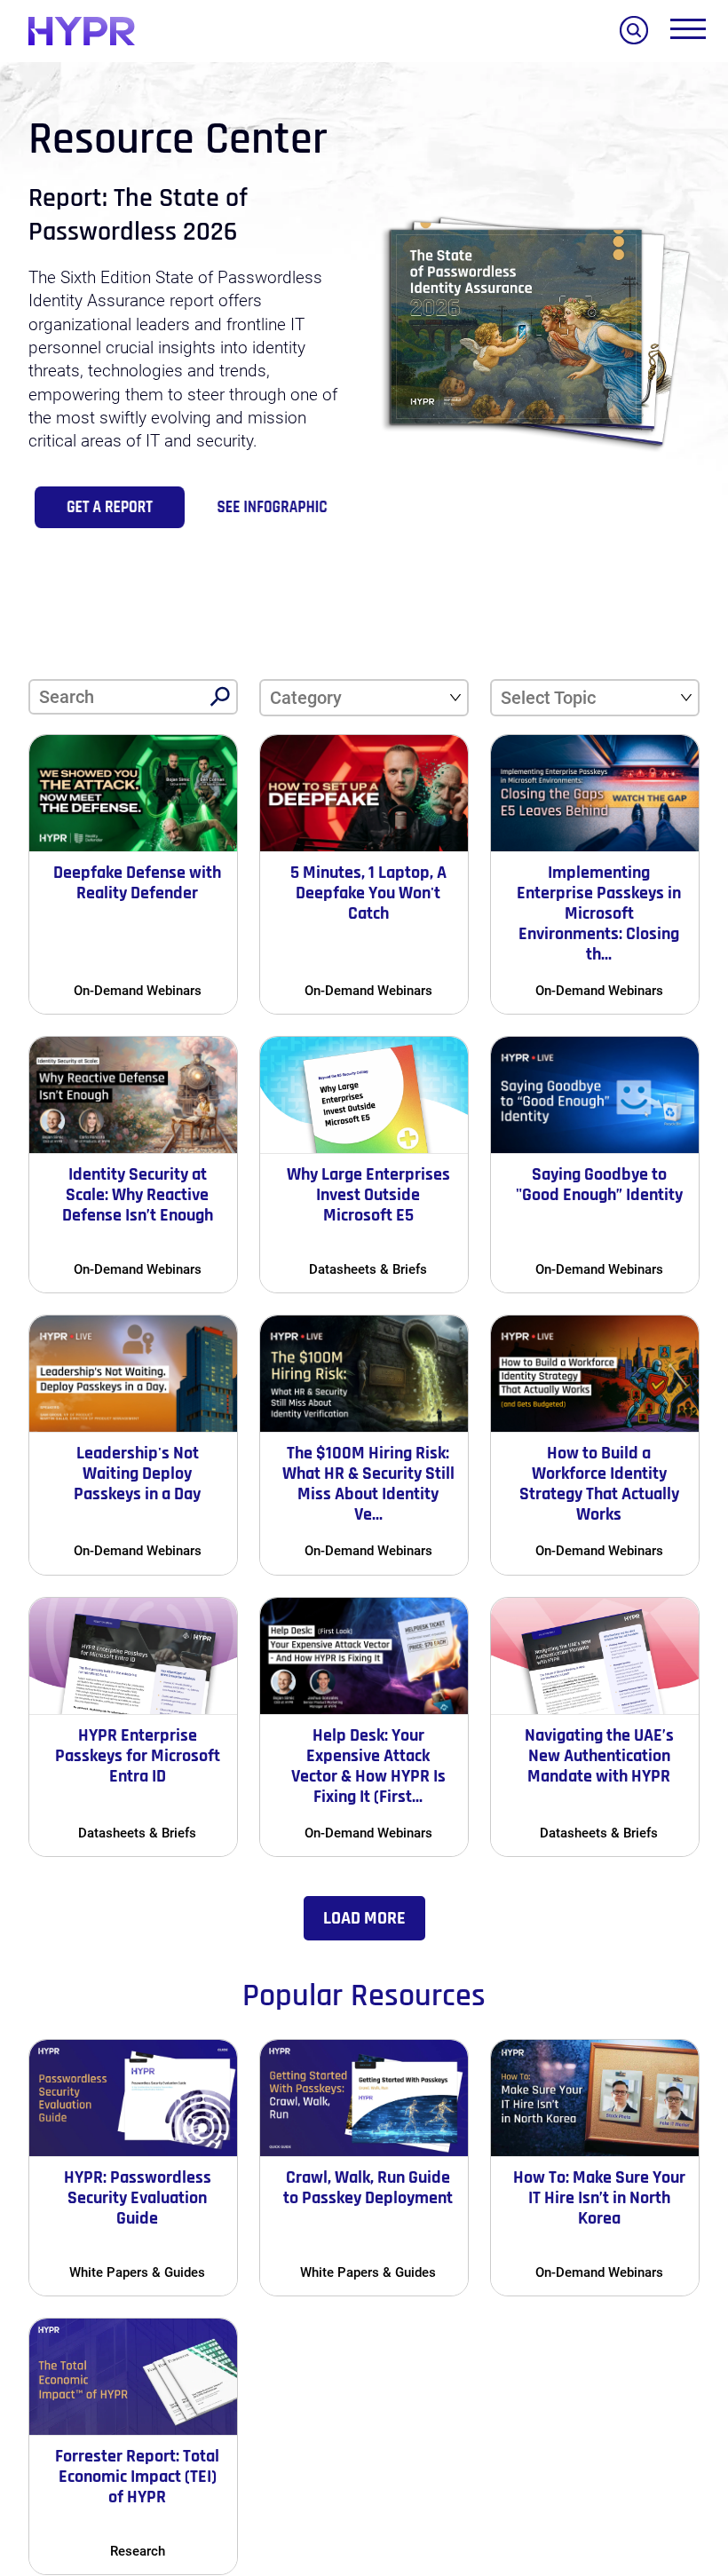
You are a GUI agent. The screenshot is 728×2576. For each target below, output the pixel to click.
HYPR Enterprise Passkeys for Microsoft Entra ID (138, 1756)
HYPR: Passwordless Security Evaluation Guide (138, 2198)
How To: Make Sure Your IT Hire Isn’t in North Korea (599, 2198)
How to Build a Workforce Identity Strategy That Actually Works (599, 1484)
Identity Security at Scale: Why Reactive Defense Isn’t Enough (138, 1195)
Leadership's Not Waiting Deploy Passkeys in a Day (137, 1474)
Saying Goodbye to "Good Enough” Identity (599, 1185)
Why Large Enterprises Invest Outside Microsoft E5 (368, 1195)
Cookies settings (151, 2498)
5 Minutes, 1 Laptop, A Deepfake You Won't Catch (368, 893)
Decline (284, 2501)
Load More (364, 1918)
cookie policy (376, 2379)
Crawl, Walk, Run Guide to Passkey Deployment (368, 2188)
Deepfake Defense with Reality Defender (137, 883)
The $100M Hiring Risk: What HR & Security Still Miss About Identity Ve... (368, 1484)
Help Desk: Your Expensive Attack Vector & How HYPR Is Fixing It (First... (368, 1766)
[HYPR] (82, 31)
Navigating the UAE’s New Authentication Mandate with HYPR (599, 1756)
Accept (447, 2501)
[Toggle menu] (688, 33)
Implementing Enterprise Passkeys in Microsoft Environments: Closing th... (599, 913)
